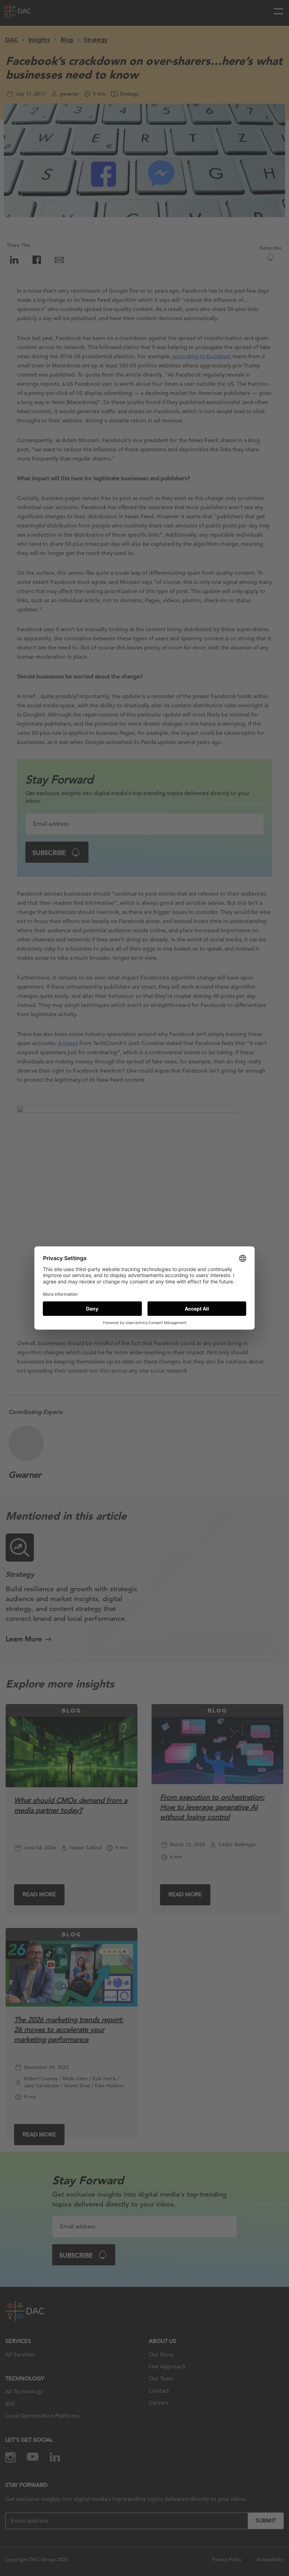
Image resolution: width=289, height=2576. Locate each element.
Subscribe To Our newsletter (222, 2547)
